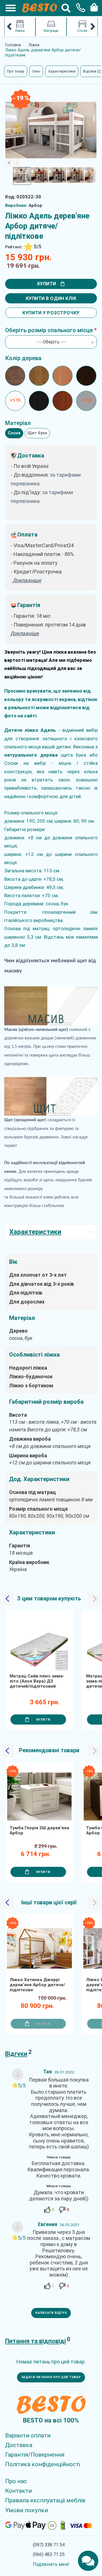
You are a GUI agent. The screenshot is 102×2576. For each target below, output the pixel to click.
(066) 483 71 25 (49, 2554)
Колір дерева (23, 358)
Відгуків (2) (92, 71)
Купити (47, 284)
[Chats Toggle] (88, 2561)
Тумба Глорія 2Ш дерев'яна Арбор (39, 1830)
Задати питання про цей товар (51, 2377)
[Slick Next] (17, 163)
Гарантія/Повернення (35, 2455)
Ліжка (20, 31)
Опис (36, 71)
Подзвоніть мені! (51, 2564)
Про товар (16, 71)
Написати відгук (51, 2313)
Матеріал (18, 423)
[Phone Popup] (79, 8)
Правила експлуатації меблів (45, 2500)
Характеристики (62, 71)
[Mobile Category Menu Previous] (9, 27)
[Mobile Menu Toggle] (8, 8)
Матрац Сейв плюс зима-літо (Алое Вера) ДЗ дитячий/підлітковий (37, 1681)
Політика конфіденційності (42, 2464)
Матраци (51, 31)
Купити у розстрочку (51, 313)
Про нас (16, 2481)
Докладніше (25, 633)
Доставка (19, 2445)
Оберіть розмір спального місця (49, 330)
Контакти (18, 2491)
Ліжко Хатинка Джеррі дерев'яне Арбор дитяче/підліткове (37, 1985)
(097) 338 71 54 (49, 2545)
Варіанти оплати (28, 2435)
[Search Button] (66, 8)
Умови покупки (26, 2510)
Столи (82, 31)
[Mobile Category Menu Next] (93, 27)
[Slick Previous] (9, 163)
